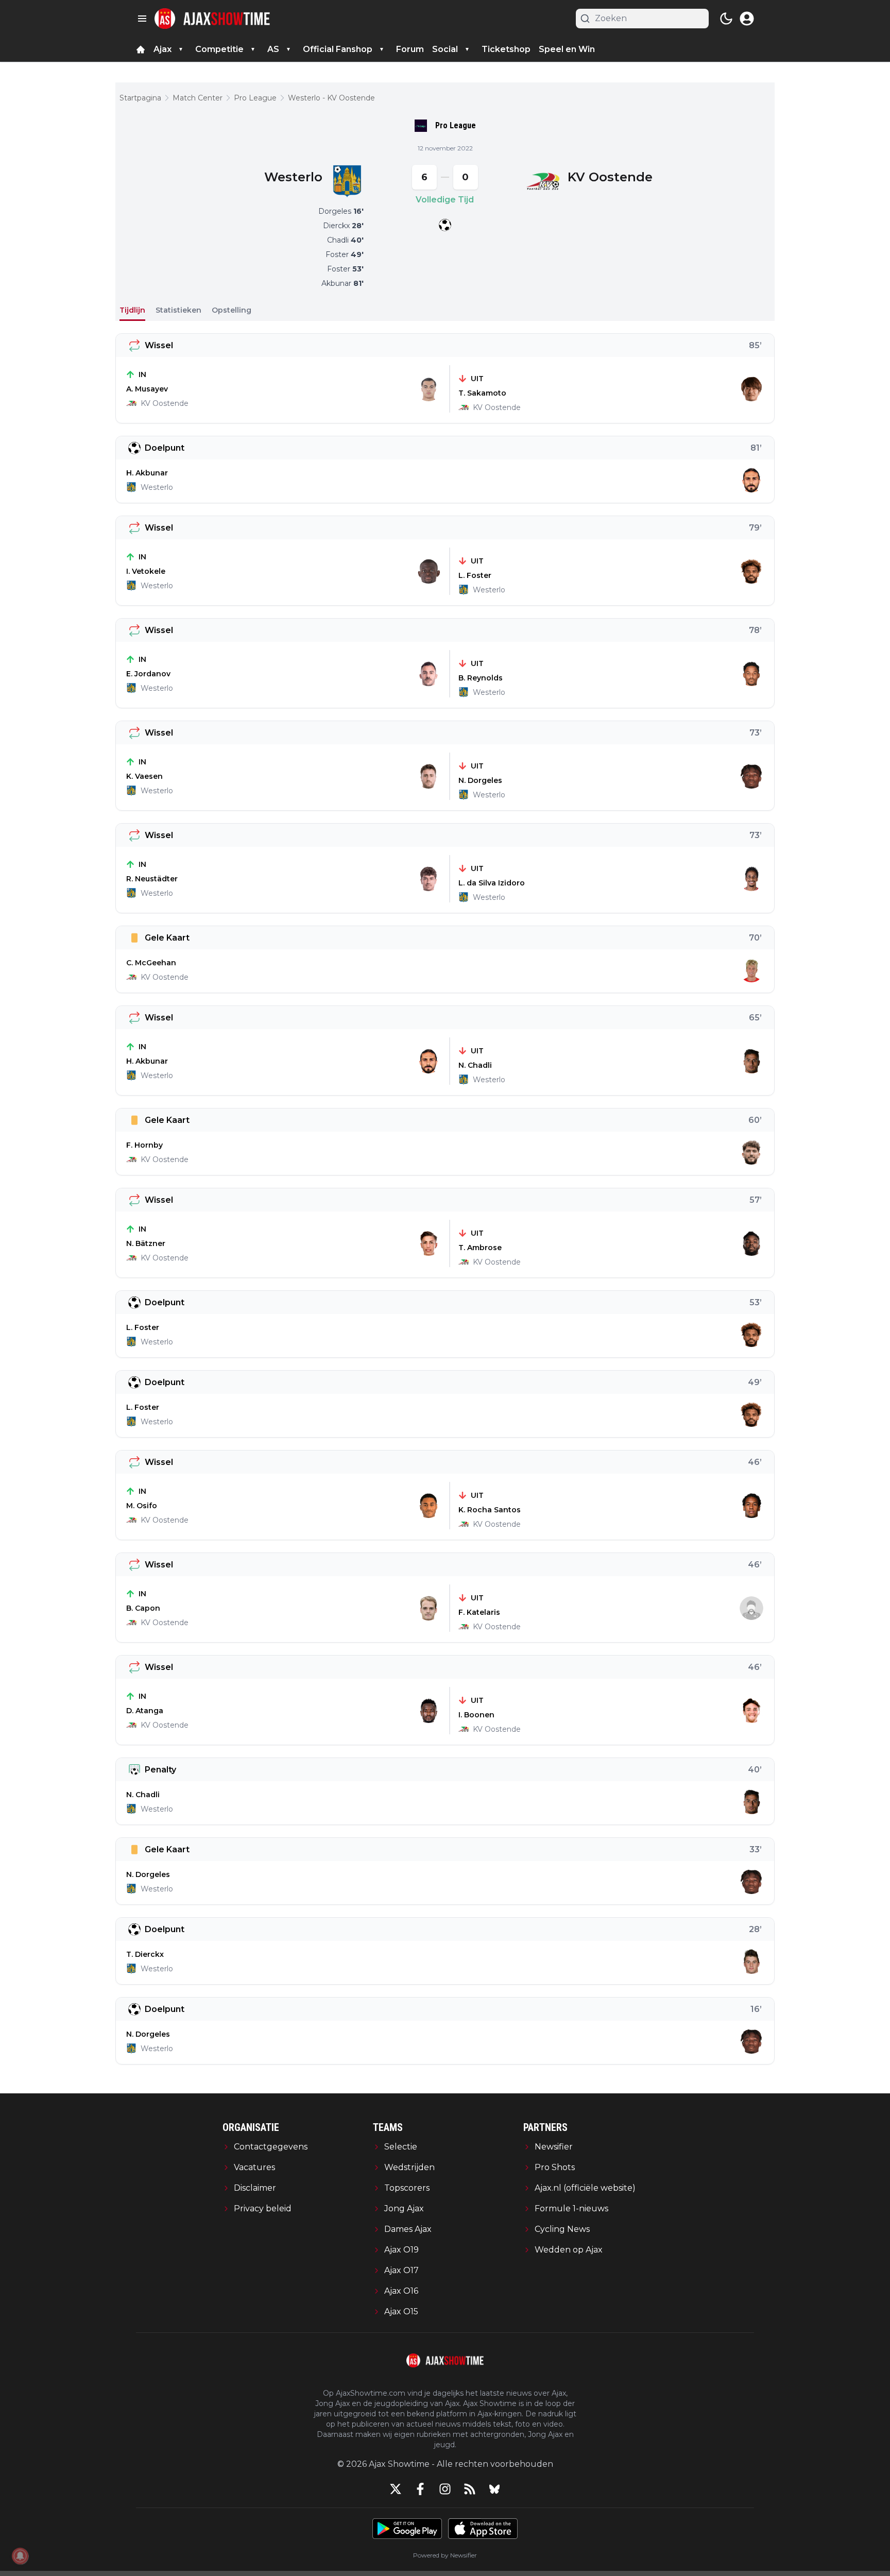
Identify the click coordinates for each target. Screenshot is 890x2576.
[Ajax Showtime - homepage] (212, 19)
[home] (141, 49)
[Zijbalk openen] (142, 19)
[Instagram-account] (445, 2489)
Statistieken (178, 310)
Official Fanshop (338, 49)
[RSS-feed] (470, 2489)
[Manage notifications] (20, 2556)
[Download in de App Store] (483, 2529)
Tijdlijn (132, 310)
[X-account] (396, 2489)
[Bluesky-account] (494, 2489)
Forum (410, 49)
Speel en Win (567, 49)
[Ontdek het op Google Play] (407, 2529)
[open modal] (747, 19)
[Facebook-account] (420, 2489)
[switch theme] (726, 19)
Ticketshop (506, 49)
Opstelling (232, 310)
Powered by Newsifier (445, 2555)
